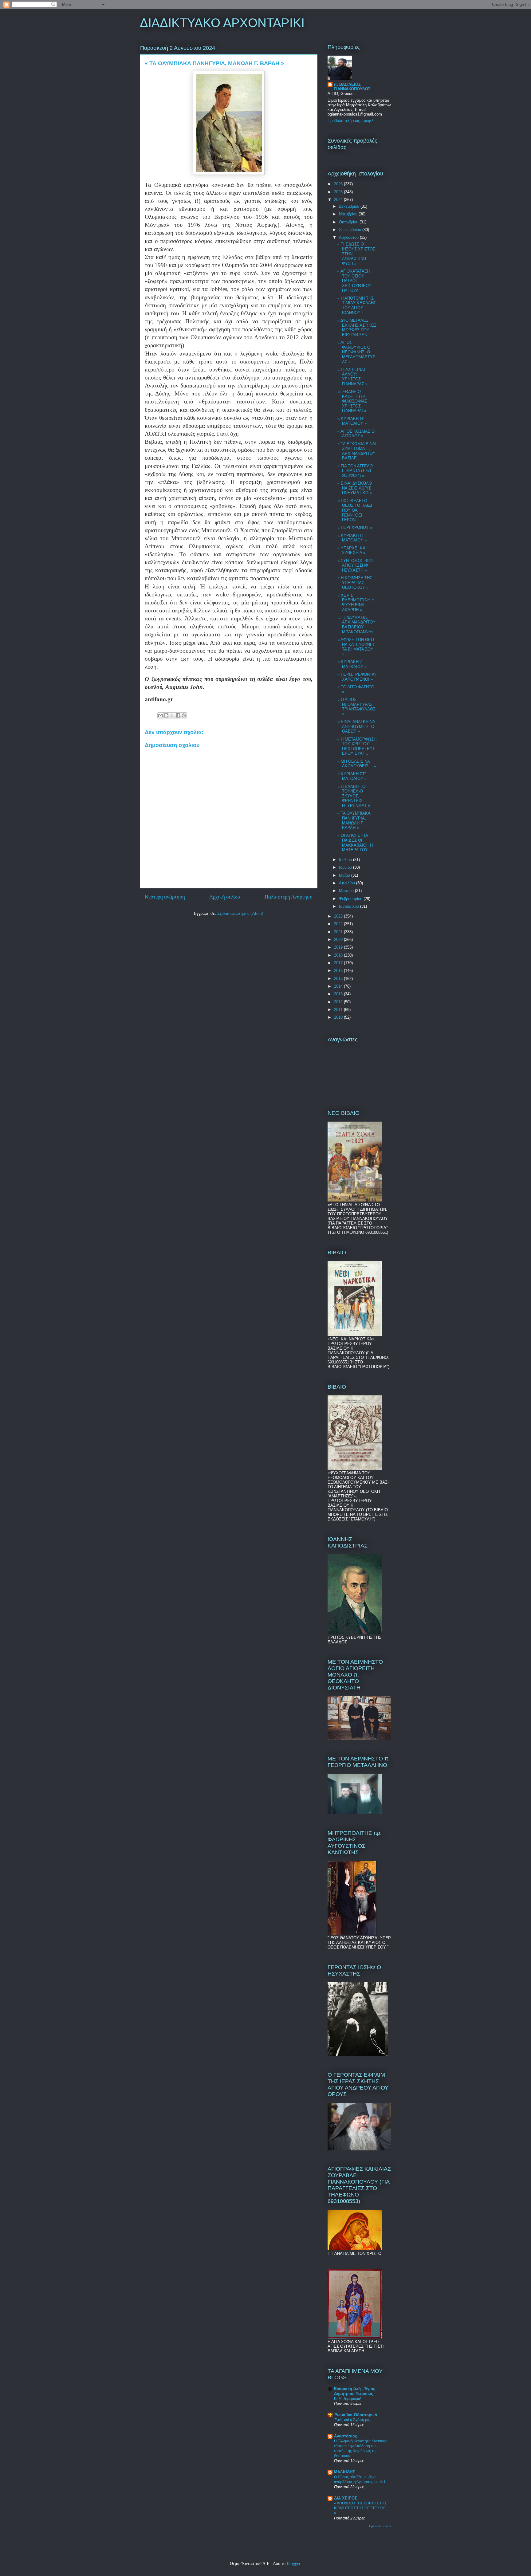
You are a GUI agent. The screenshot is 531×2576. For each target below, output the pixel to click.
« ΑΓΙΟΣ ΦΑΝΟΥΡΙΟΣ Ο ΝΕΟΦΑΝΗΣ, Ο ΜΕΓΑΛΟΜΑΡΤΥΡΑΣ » (356, 352)
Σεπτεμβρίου (351, 230)
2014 (339, 986)
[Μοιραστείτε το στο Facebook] (178, 715)
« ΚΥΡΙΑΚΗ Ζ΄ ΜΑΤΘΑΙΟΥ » (352, 664)
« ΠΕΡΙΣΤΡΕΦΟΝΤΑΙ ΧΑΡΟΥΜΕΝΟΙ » (357, 677)
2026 (339, 184)
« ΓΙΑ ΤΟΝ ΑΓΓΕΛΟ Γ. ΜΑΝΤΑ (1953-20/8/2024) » (355, 471)
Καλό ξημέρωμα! (348, 2399)
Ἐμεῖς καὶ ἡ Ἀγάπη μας (353, 2420)
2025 (339, 192)
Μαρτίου (347, 891)
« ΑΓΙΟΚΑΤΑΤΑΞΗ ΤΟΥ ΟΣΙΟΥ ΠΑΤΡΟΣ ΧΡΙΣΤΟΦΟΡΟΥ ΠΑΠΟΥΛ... (354, 281)
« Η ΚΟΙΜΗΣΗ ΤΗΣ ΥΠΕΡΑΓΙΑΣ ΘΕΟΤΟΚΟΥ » (355, 583)
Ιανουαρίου (350, 906)
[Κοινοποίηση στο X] (172, 715)
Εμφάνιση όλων (380, 2526)
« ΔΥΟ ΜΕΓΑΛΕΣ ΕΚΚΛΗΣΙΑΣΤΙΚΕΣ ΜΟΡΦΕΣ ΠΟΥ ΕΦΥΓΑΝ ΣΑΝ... (357, 328)
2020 (339, 940)
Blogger (293, 2564)
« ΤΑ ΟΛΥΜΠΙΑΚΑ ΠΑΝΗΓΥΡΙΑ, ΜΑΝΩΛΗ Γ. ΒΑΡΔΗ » (354, 820)
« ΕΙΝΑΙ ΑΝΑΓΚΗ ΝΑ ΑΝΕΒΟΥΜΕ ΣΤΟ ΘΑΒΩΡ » (356, 726)
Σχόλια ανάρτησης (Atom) (240, 913)
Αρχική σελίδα (225, 897)
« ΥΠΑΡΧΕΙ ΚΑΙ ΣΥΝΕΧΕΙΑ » (352, 551)
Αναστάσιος (346, 2436)
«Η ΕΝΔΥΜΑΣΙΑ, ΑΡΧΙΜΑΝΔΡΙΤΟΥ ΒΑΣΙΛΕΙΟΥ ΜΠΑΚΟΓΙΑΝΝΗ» (356, 625)
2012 (339, 1002)
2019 (339, 947)
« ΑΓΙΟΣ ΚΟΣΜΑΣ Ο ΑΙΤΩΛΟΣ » (356, 434)
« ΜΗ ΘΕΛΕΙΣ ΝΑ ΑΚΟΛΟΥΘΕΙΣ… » (357, 764)
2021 (339, 932)
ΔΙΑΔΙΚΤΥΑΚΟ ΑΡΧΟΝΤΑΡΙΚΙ (222, 23)
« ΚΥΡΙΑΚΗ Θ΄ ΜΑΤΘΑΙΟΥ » (352, 421)
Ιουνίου (346, 867)
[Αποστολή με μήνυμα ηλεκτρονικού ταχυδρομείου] (160, 715)
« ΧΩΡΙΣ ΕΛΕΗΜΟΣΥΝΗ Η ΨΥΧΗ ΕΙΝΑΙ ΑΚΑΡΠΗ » (356, 603)
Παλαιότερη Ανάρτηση (289, 897)
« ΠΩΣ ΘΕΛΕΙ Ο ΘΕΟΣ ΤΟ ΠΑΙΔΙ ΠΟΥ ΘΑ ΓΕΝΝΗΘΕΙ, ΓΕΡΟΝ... (355, 510)
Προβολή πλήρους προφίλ (351, 121)
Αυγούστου (349, 237)
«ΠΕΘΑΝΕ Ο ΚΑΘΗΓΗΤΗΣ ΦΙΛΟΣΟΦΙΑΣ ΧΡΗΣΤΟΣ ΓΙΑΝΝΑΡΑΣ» (352, 401)
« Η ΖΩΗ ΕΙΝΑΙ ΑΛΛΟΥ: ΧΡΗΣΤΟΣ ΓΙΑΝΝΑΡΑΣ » (352, 377)
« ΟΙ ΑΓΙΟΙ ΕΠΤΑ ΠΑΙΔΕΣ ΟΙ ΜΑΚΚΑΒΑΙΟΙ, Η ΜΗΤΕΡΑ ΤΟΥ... (355, 843)
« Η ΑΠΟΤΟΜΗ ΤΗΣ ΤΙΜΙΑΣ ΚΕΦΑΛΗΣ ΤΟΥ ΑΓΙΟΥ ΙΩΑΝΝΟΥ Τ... (357, 305)
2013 (339, 994)
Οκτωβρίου (349, 222)
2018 (339, 955)
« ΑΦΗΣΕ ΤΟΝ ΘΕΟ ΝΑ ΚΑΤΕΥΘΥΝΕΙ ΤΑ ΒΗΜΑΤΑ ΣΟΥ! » (356, 647)
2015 (339, 979)
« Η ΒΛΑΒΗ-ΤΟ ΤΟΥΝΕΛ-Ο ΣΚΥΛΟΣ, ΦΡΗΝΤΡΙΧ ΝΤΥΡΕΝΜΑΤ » (354, 796)
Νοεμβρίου (349, 214)
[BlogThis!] (166, 715)
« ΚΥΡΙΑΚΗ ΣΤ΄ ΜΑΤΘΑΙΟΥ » (352, 776)
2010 (339, 1017)
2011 (339, 1010)
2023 (339, 916)
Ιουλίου (346, 860)
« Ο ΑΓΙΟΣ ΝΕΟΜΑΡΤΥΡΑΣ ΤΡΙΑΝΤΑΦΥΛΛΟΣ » (356, 707)
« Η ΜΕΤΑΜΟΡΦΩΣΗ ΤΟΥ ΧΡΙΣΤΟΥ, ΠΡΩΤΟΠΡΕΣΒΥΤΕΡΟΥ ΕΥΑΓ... (357, 746)
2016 (339, 971)
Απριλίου (348, 883)
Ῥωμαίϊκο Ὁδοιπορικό (356, 2415)
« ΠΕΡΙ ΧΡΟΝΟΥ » (355, 527)
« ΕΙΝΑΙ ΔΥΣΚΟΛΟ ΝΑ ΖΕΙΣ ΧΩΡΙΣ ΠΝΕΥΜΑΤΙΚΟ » (355, 488)
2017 (339, 963)
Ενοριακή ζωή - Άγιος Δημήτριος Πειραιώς (355, 2391)
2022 (339, 924)
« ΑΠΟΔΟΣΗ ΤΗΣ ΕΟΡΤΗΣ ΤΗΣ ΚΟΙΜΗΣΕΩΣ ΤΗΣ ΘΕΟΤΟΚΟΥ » (360, 2508)
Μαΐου (345, 875)
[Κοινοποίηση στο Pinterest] (184, 715)
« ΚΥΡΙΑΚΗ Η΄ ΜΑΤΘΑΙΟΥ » (352, 538)
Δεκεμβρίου (350, 206)
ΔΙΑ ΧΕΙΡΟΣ (346, 2498)
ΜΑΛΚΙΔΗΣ (344, 2472)
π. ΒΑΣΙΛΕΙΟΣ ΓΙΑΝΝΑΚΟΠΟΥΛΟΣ (352, 87)
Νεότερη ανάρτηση (165, 897)
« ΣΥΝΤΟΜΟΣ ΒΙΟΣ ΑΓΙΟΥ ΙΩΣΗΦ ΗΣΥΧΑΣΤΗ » (356, 565)
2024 (339, 200)
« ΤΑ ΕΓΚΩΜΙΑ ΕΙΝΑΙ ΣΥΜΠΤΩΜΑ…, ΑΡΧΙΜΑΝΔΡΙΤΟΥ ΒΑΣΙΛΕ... (357, 451)
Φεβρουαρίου (351, 899)
